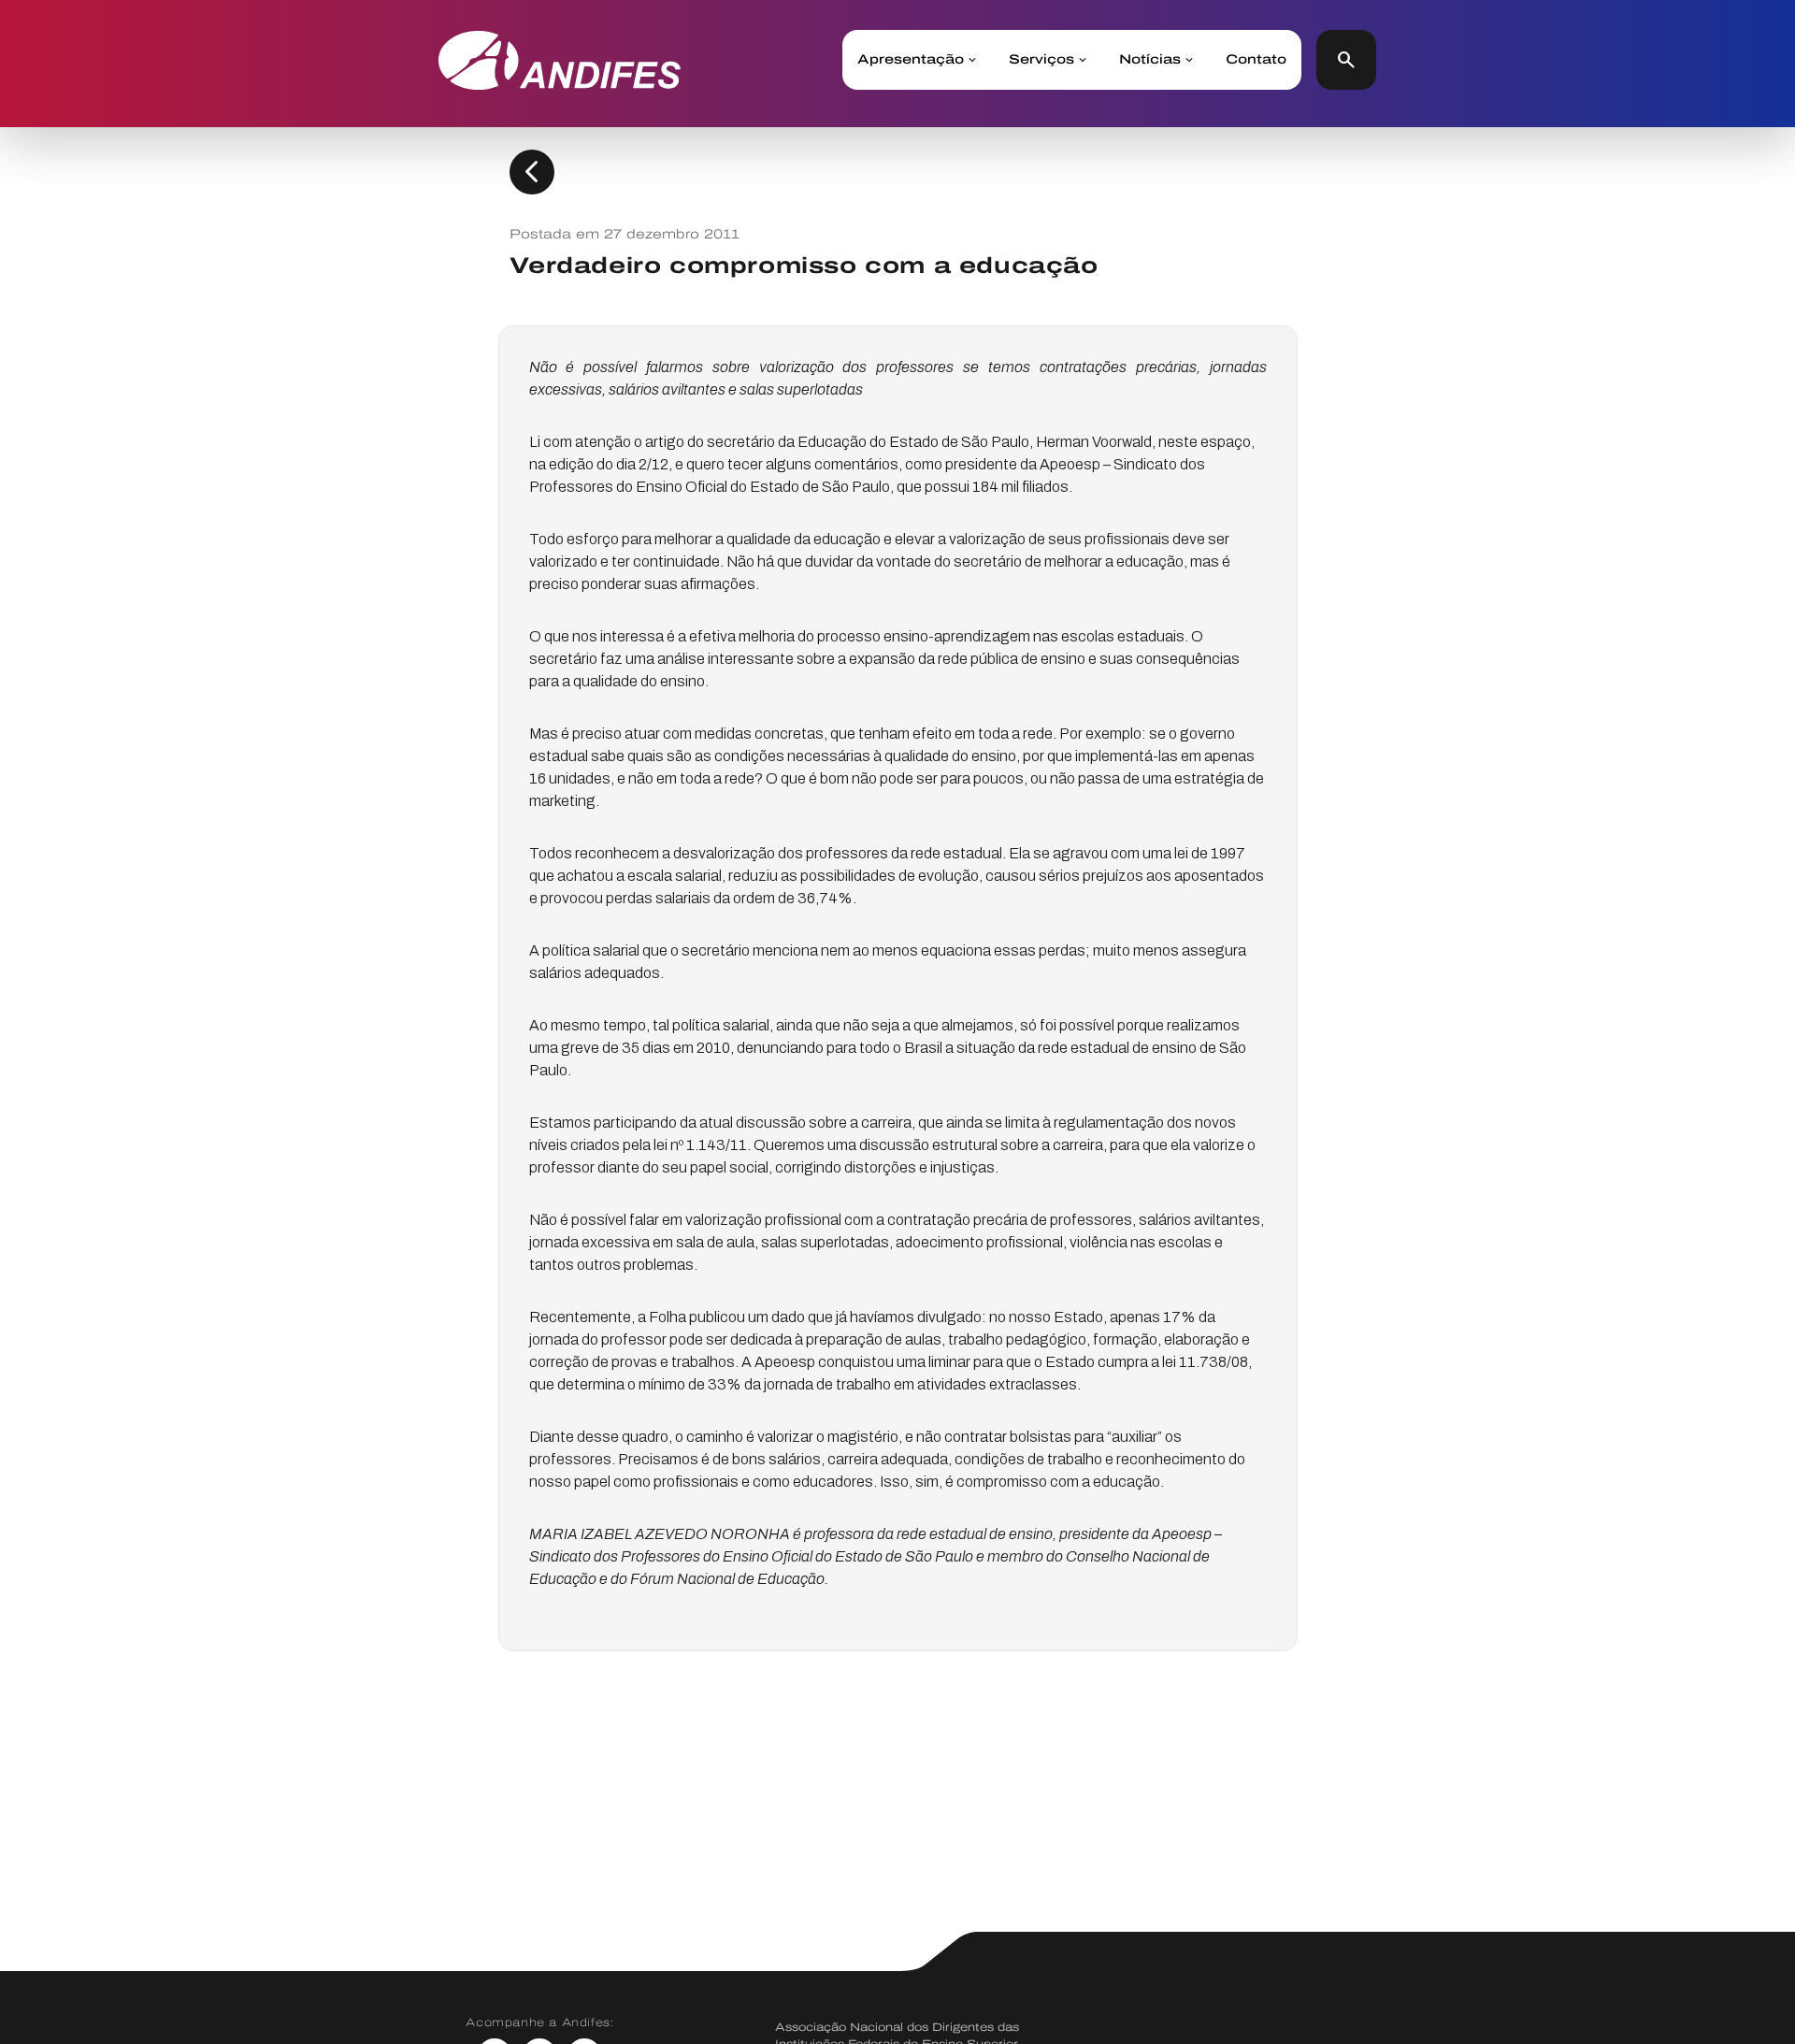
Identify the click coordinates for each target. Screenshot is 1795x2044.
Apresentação (911, 60)
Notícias (1150, 60)
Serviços (1041, 60)
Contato (1256, 60)
